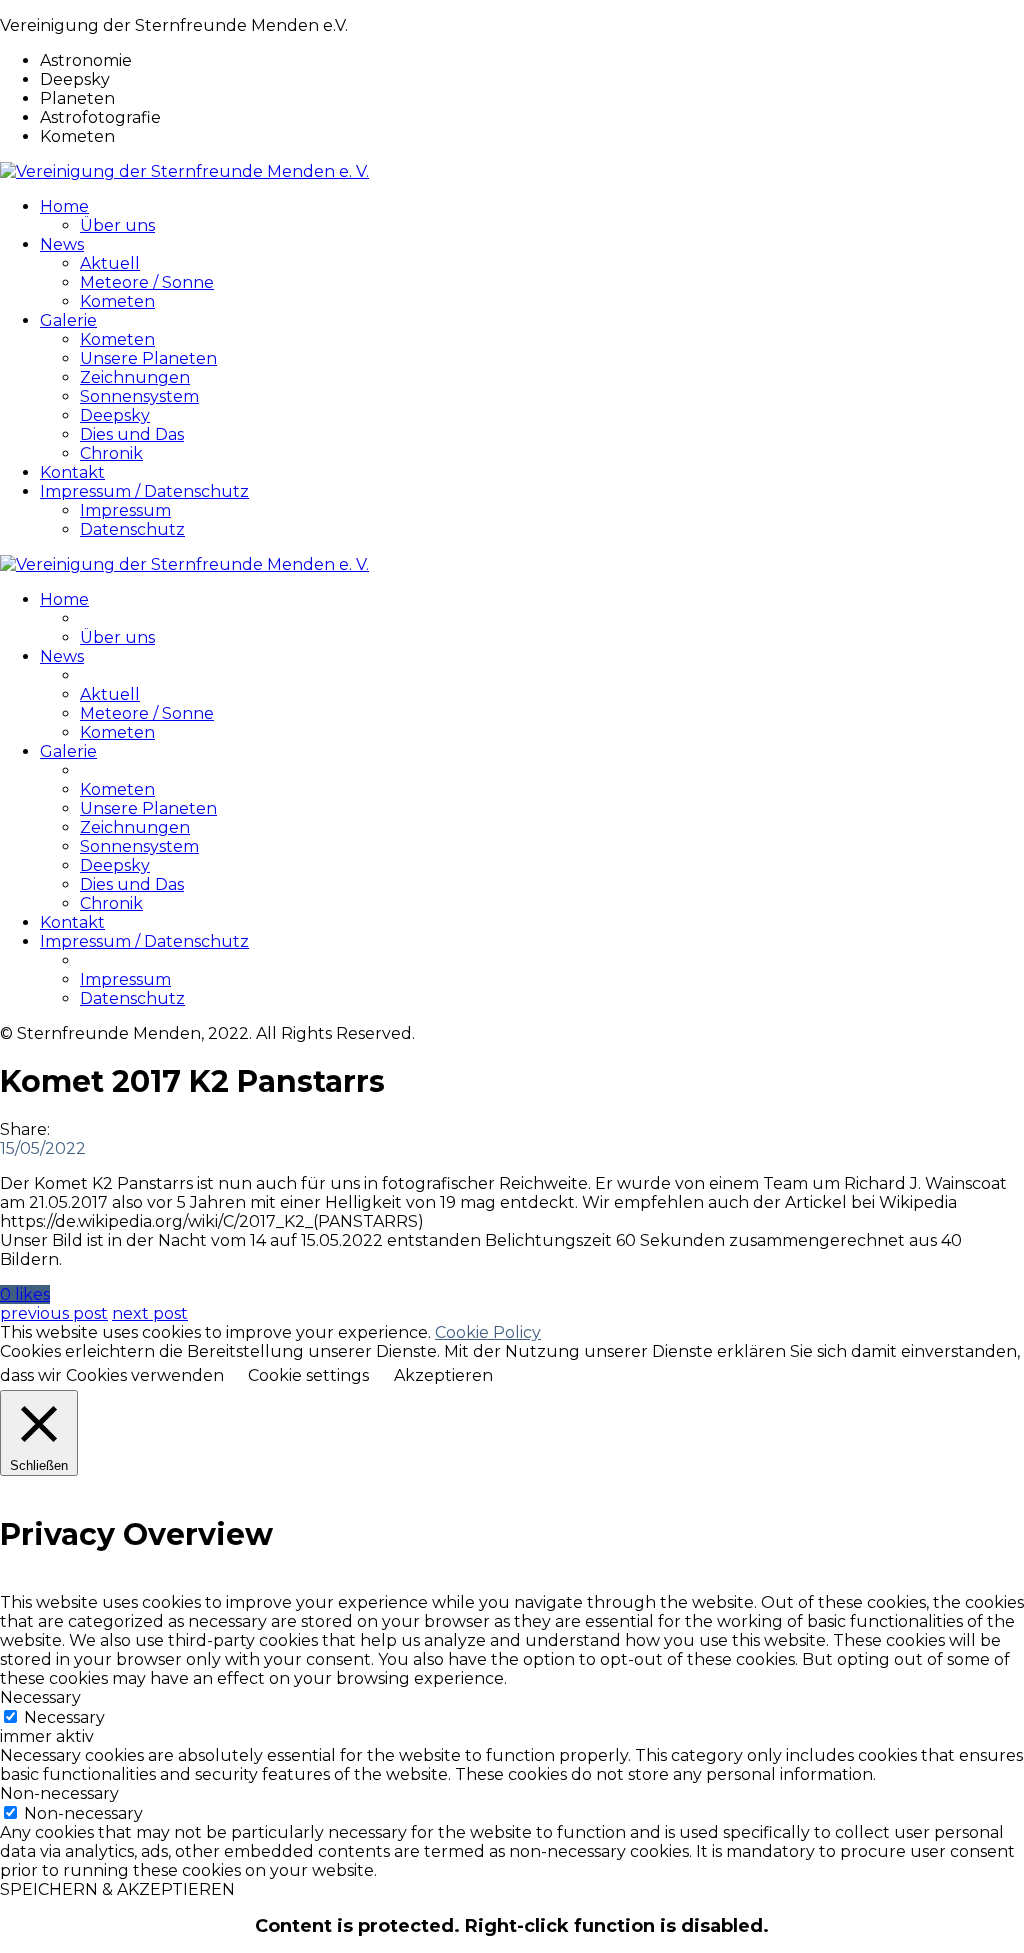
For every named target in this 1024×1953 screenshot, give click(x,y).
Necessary (64, 1717)
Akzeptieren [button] (443, 1375)
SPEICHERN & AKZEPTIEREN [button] (117, 1889)
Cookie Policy (488, 1332)
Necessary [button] (40, 1697)
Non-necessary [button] (59, 1793)
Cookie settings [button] (308, 1375)
